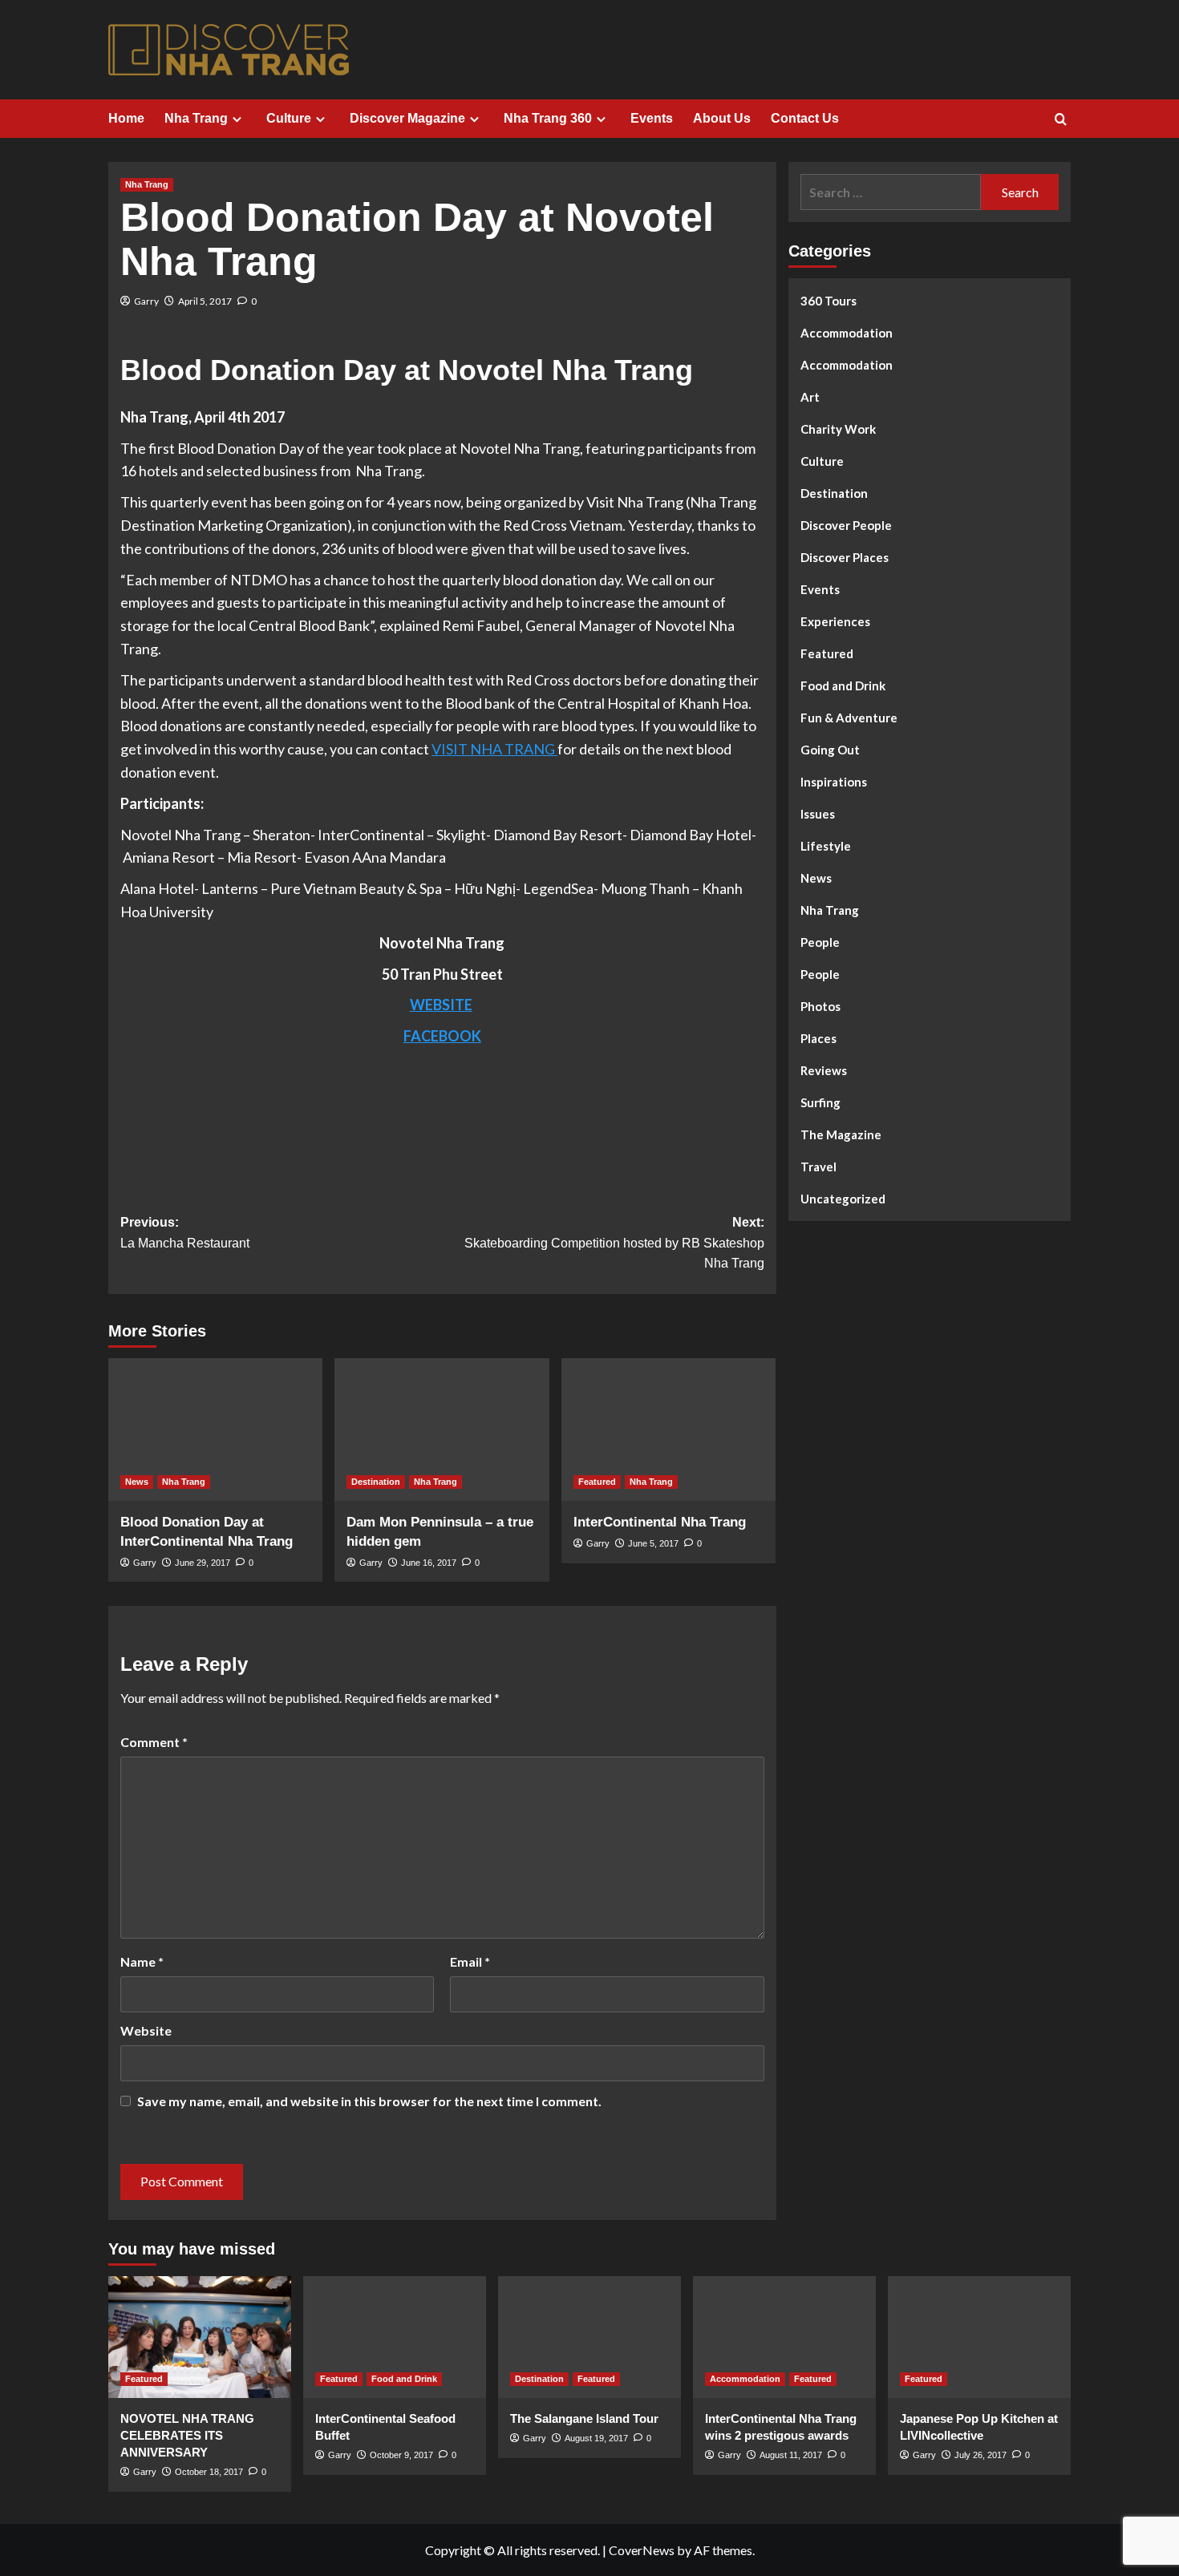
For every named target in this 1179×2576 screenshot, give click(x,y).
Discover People (846, 525)
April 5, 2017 (205, 301)
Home (126, 118)
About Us (722, 118)
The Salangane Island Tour (584, 2418)
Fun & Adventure (849, 718)
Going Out (830, 750)
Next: (614, 1243)
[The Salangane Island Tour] (589, 2337)
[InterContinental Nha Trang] (669, 1430)
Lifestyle (826, 846)
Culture (289, 118)
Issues (818, 814)
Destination (376, 1482)
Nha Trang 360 (548, 118)
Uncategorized (843, 1199)
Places (818, 1038)
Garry (146, 301)
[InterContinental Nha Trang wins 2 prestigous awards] (784, 2337)
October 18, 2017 (209, 2472)
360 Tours (829, 301)
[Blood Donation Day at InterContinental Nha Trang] (215, 1430)
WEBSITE (441, 1005)
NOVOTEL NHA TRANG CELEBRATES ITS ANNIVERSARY (187, 2435)
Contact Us (805, 118)
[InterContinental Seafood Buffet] (395, 2337)
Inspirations (834, 782)
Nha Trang (196, 118)
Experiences (835, 621)
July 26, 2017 (980, 2455)
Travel (818, 1167)
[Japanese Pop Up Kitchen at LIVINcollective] (979, 2337)
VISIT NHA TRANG (494, 749)
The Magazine (841, 1134)
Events (652, 118)
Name (142, 1961)
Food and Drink (843, 685)
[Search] (1061, 120)
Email (470, 1961)
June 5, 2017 (653, 1543)
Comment (154, 1742)
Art (810, 397)
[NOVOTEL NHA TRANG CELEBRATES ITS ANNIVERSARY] (200, 2337)
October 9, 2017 (401, 2455)
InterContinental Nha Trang (660, 1522)
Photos (820, 1006)
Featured (597, 1482)
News (137, 1482)
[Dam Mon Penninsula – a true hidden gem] (442, 1430)
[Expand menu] (237, 119)
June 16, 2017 (429, 1563)
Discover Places (845, 557)
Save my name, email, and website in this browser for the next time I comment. (369, 2101)
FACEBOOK (442, 1036)
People (820, 942)
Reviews (824, 1070)
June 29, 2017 (203, 1563)
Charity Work (838, 429)
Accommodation (847, 333)
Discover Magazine (407, 118)
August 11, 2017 (791, 2455)
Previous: (185, 1233)
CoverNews (642, 2550)
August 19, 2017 (596, 2438)
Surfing (820, 1102)
